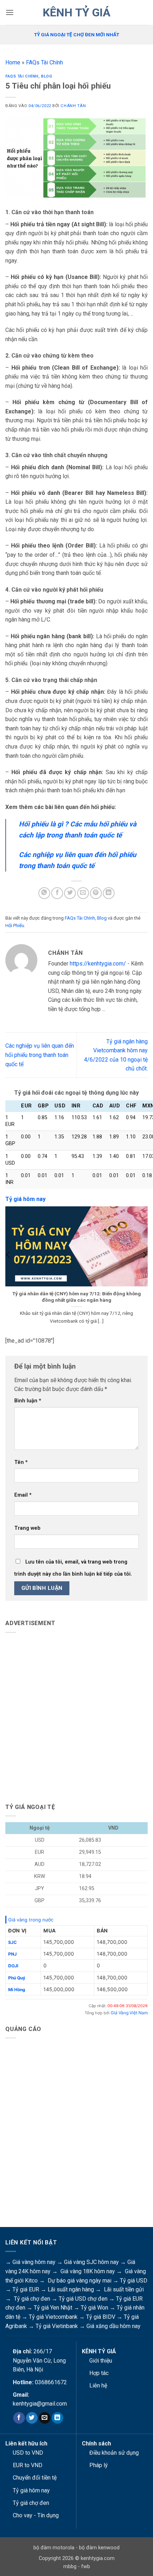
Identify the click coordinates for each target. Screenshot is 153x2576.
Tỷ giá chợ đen (32, 2299)
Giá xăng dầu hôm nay (114, 2326)
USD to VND (28, 2453)
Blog (46, 76)
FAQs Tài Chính (44, 62)
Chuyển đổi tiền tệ (35, 2478)
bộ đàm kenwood (99, 2548)
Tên (21, 1462)
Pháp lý (99, 2465)
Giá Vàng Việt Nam (129, 2013)
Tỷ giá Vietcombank (53, 2317)
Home (13, 62)
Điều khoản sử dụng (114, 2453)
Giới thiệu (101, 2361)
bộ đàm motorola (54, 2548)
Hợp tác (99, 2373)
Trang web (27, 1528)
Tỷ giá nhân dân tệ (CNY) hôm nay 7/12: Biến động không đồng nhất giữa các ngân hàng (77, 1297)
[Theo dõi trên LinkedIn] (57, 2418)
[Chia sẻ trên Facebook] (57, 893)
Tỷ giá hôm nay (31, 2490)
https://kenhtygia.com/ (98, 964)
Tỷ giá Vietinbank (57, 2326)
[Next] (144, 1269)
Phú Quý (17, 1978)
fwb (86, 2567)
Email (23, 1495)
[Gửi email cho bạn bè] (83, 893)
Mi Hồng (17, 1990)
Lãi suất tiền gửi (124, 2289)
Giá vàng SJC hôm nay (91, 2262)
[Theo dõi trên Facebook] (19, 2418)
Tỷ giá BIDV (101, 2317)
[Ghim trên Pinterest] (96, 893)
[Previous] (9, 1269)
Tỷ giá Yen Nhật (53, 2308)
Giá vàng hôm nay (34, 2262)
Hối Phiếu (15, 925)
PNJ (12, 1954)
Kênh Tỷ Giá (76, 12)
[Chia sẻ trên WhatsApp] (44, 893)
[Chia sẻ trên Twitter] (70, 893)
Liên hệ (98, 2385)
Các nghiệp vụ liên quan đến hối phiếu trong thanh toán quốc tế (40, 1055)
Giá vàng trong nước (31, 1920)
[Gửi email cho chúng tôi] (45, 2418)
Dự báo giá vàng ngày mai (80, 2281)
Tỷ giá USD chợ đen (83, 2299)
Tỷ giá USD (134, 2281)
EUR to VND (28, 2465)
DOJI (13, 1966)
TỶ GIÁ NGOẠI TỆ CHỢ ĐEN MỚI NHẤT (77, 35)
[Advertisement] (76, 1715)
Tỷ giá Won (94, 2308)
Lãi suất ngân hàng (71, 2289)
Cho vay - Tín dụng (36, 2515)
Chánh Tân (73, 106)
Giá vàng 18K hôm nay (88, 2271)
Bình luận (28, 1401)
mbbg (70, 2567)
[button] (10, 12)
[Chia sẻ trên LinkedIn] (109, 893)
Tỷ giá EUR (26, 2289)
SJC (12, 1942)
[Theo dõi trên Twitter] (32, 2418)
